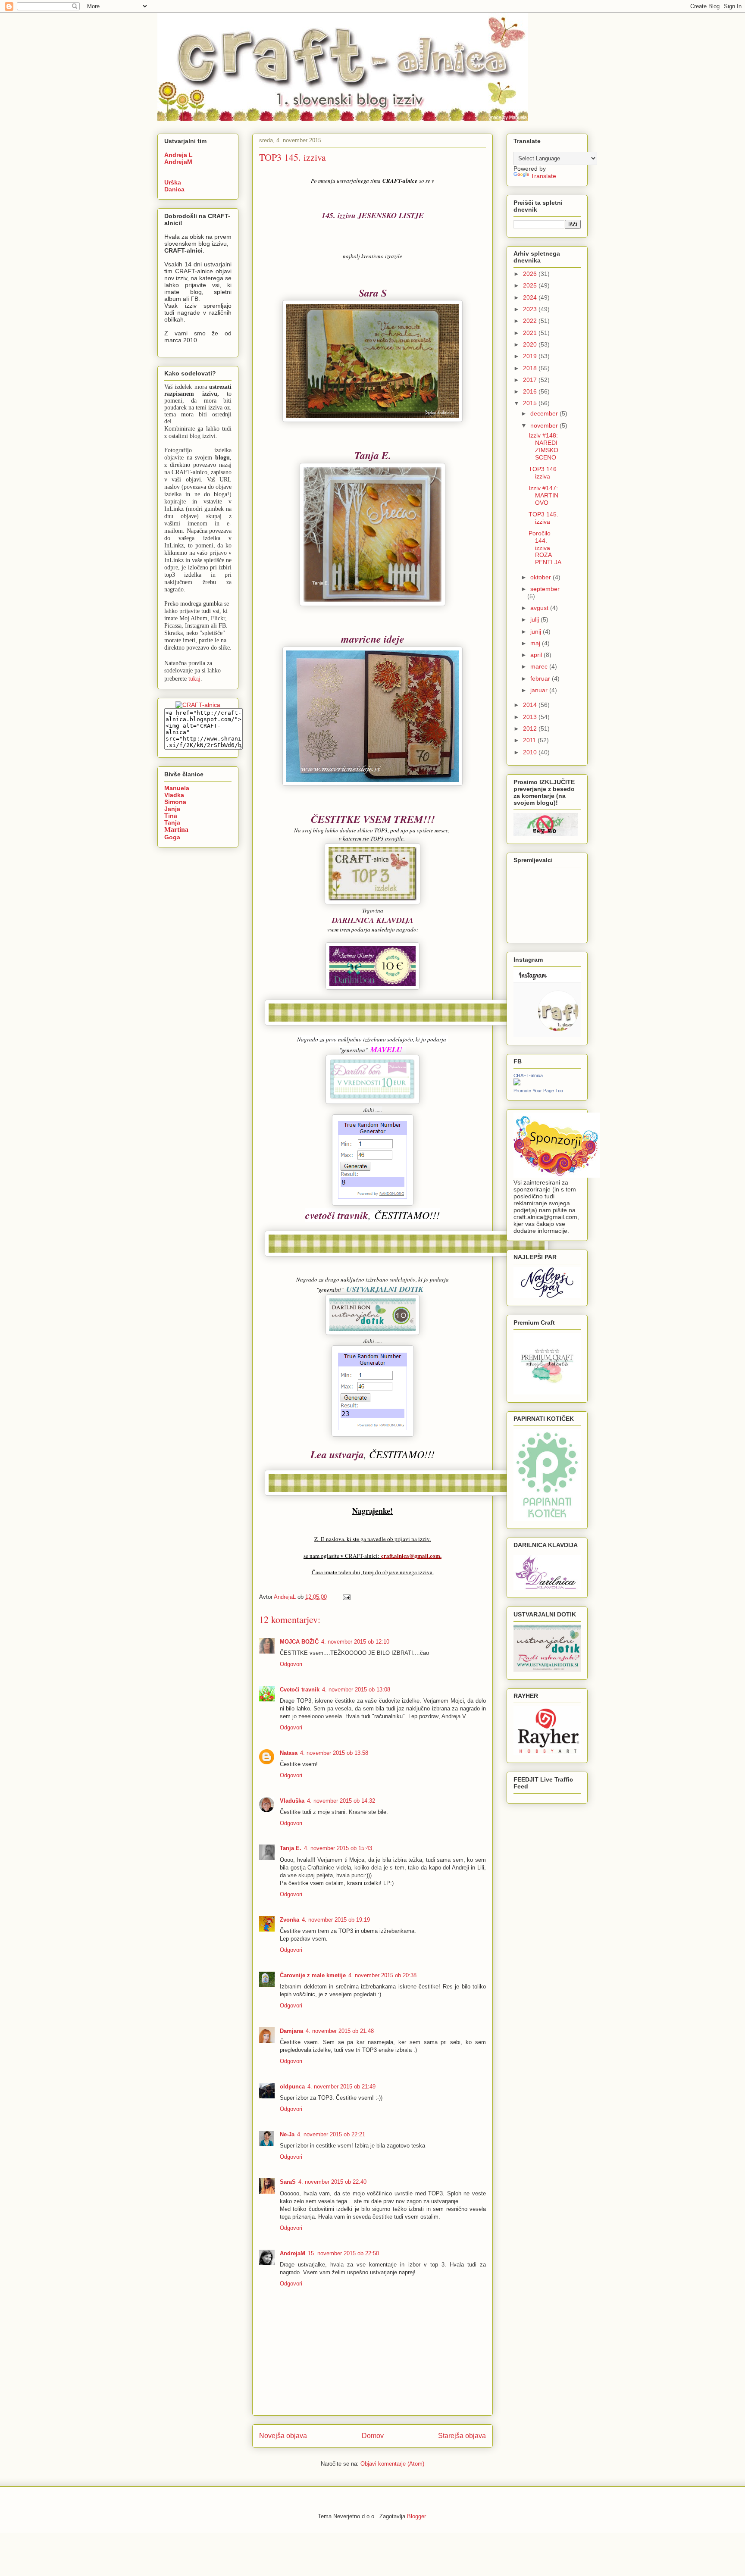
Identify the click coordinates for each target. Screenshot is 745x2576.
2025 (531, 285)
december (545, 413)
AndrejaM (293, 2253)
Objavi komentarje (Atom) (392, 2464)
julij (535, 619)
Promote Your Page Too (538, 1091)
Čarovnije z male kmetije (313, 1975)
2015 (531, 403)
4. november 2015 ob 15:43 (338, 1848)
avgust (540, 608)
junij (537, 631)
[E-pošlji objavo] (346, 1597)
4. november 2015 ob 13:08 (356, 1690)
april (537, 655)
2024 (531, 297)
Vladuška (292, 1801)
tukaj (194, 678)
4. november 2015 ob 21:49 (341, 2087)
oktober (542, 577)
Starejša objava (462, 2436)
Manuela (177, 788)
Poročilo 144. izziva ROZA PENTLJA (545, 548)
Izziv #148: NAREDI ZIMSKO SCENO (543, 446)
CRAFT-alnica (528, 1075)
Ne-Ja (287, 2134)
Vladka (174, 795)
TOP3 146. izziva (543, 473)
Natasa (289, 1753)
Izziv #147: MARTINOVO (543, 495)
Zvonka (290, 1920)
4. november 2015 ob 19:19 (336, 1920)
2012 (531, 728)
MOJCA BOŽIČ (299, 1642)
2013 (531, 717)
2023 (531, 309)
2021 (531, 333)
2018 (531, 368)
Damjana (291, 2031)
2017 (531, 380)
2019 (531, 356)
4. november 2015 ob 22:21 (331, 2134)
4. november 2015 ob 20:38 (382, 1975)
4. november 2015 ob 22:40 (332, 2182)
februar (541, 678)
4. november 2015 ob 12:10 (355, 1642)
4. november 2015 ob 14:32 (341, 1801)
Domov (373, 2436)
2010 (531, 752)
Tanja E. (291, 1848)
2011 (530, 740)
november (545, 425)
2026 (531, 274)
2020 (531, 344)
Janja (172, 809)
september (545, 589)
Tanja (172, 822)
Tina (171, 816)
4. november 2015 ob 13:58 (334, 1753)
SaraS (288, 2182)
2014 (531, 705)
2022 (531, 321)
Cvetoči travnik (300, 1690)
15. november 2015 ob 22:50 (343, 2253)
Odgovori (291, 1664)
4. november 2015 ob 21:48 (340, 2031)
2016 (531, 391)
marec (540, 666)
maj (536, 643)
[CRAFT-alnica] (517, 1083)
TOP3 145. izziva (543, 518)
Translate (543, 176)
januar (540, 690)
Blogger (416, 2516)
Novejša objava (283, 2436)
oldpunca (292, 2087)
